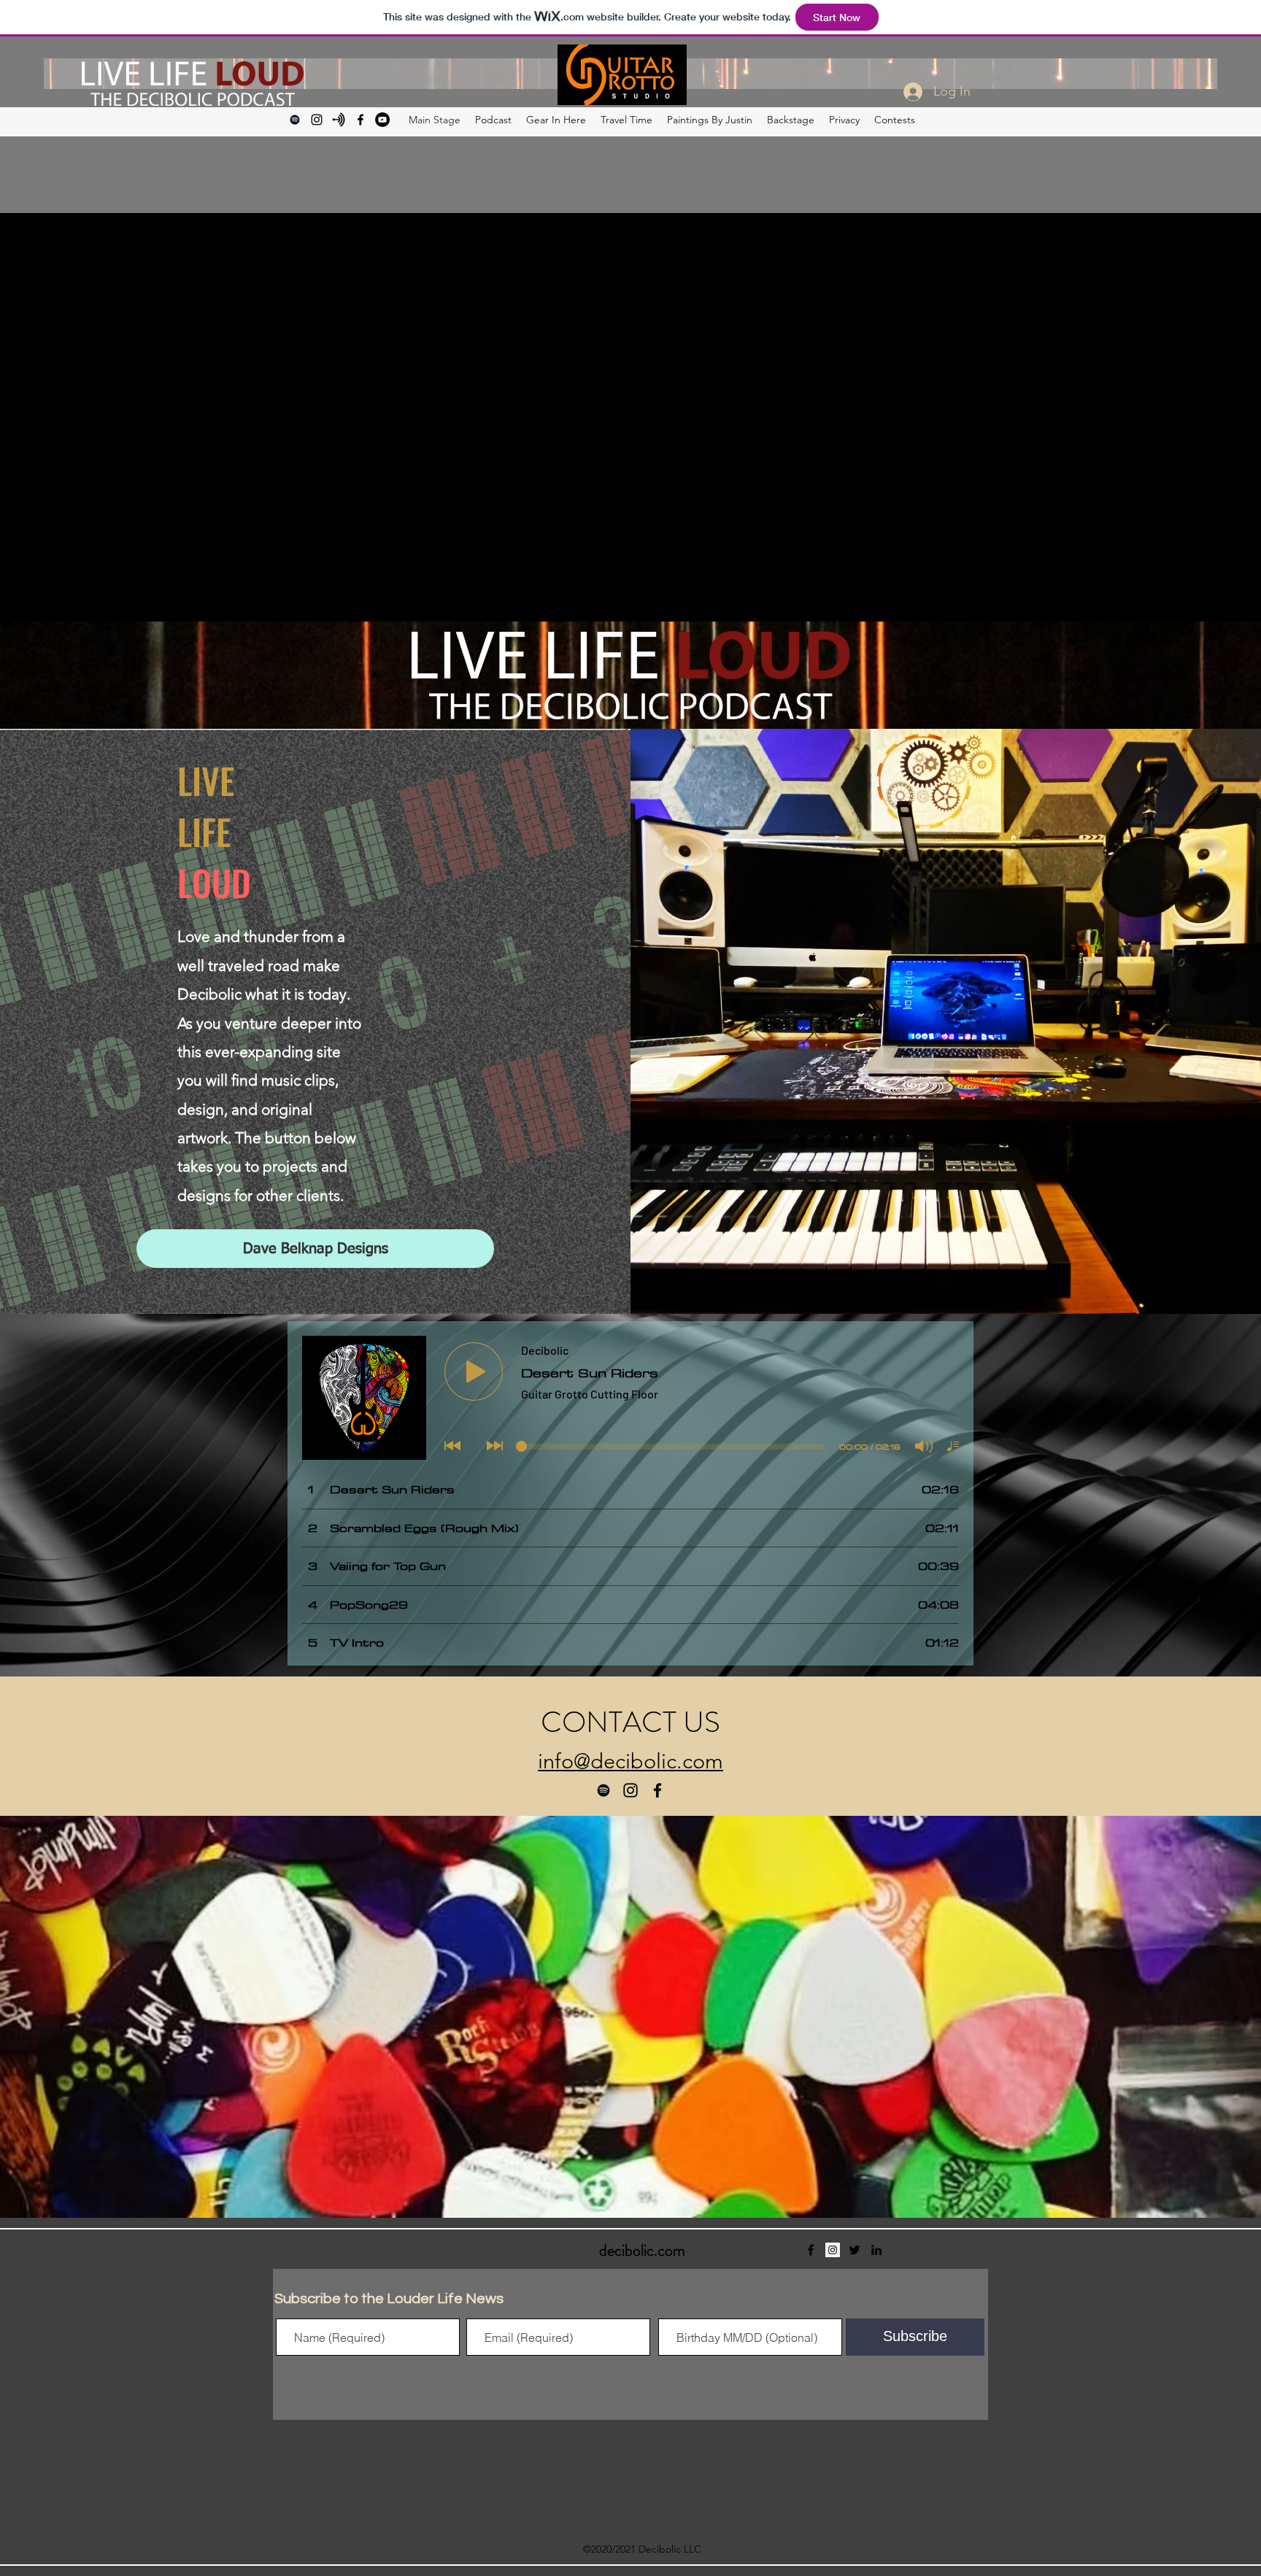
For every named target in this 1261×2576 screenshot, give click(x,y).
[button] (964, 2374)
